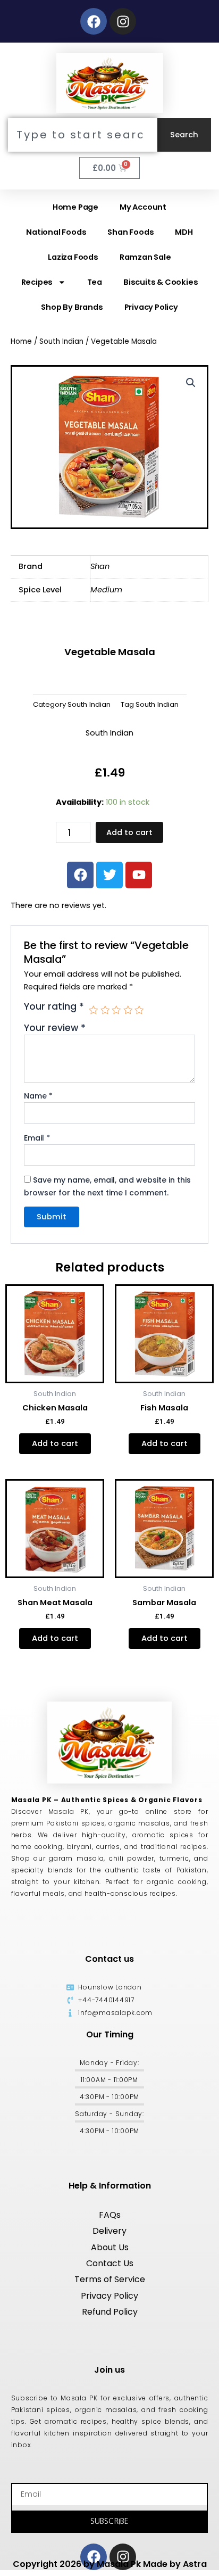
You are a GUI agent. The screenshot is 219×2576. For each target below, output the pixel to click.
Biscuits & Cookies (161, 282)
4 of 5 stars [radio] (128, 1010)
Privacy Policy (151, 307)
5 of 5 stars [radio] (139, 1010)
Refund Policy (110, 2312)
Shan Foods (130, 232)
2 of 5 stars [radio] (105, 1010)
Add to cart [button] (55, 1443)
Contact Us (110, 2263)
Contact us (109, 1959)
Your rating (54, 1007)
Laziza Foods (73, 257)
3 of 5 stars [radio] (116, 1010)
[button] (191, 383)
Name (38, 1096)
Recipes (37, 282)
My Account (143, 207)
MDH (184, 232)
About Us (110, 2247)
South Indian (61, 341)
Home (21, 341)
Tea (95, 282)
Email (37, 1138)
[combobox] (83, 135)
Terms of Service (110, 2279)
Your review (55, 1028)
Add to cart (129, 832)
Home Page (75, 207)
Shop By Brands (72, 307)
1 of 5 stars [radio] (94, 1010)
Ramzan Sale (145, 257)
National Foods (56, 232)
